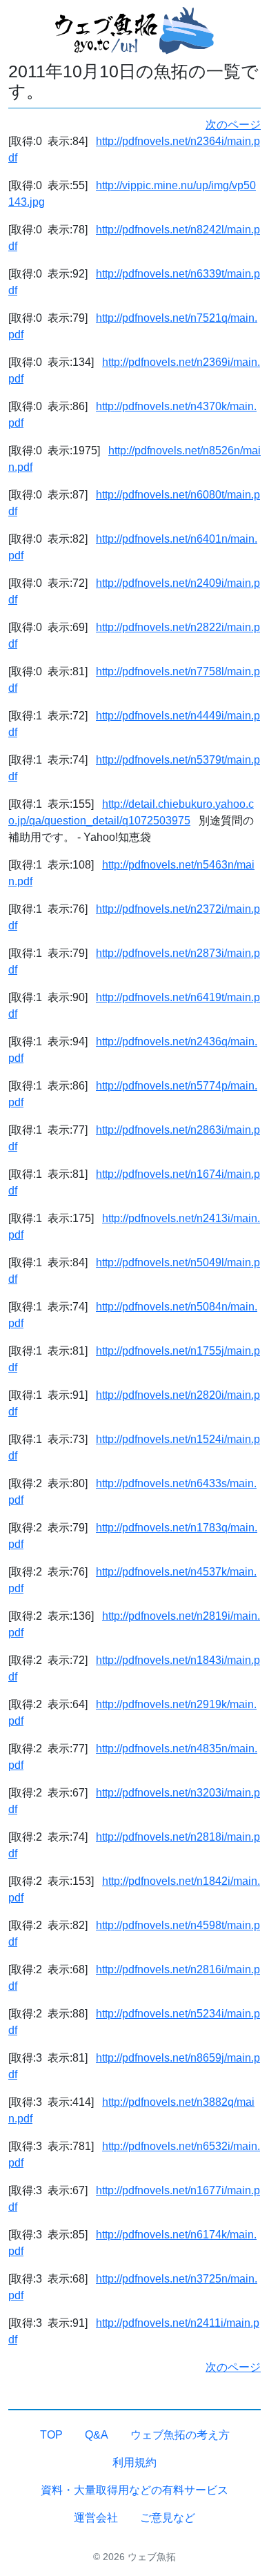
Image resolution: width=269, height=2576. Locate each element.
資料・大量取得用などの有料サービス (134, 2490)
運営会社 (96, 2518)
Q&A (97, 2435)
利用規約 (134, 2462)
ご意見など (168, 2518)
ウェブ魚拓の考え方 (180, 2435)
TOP (51, 2435)
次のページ (233, 125)
